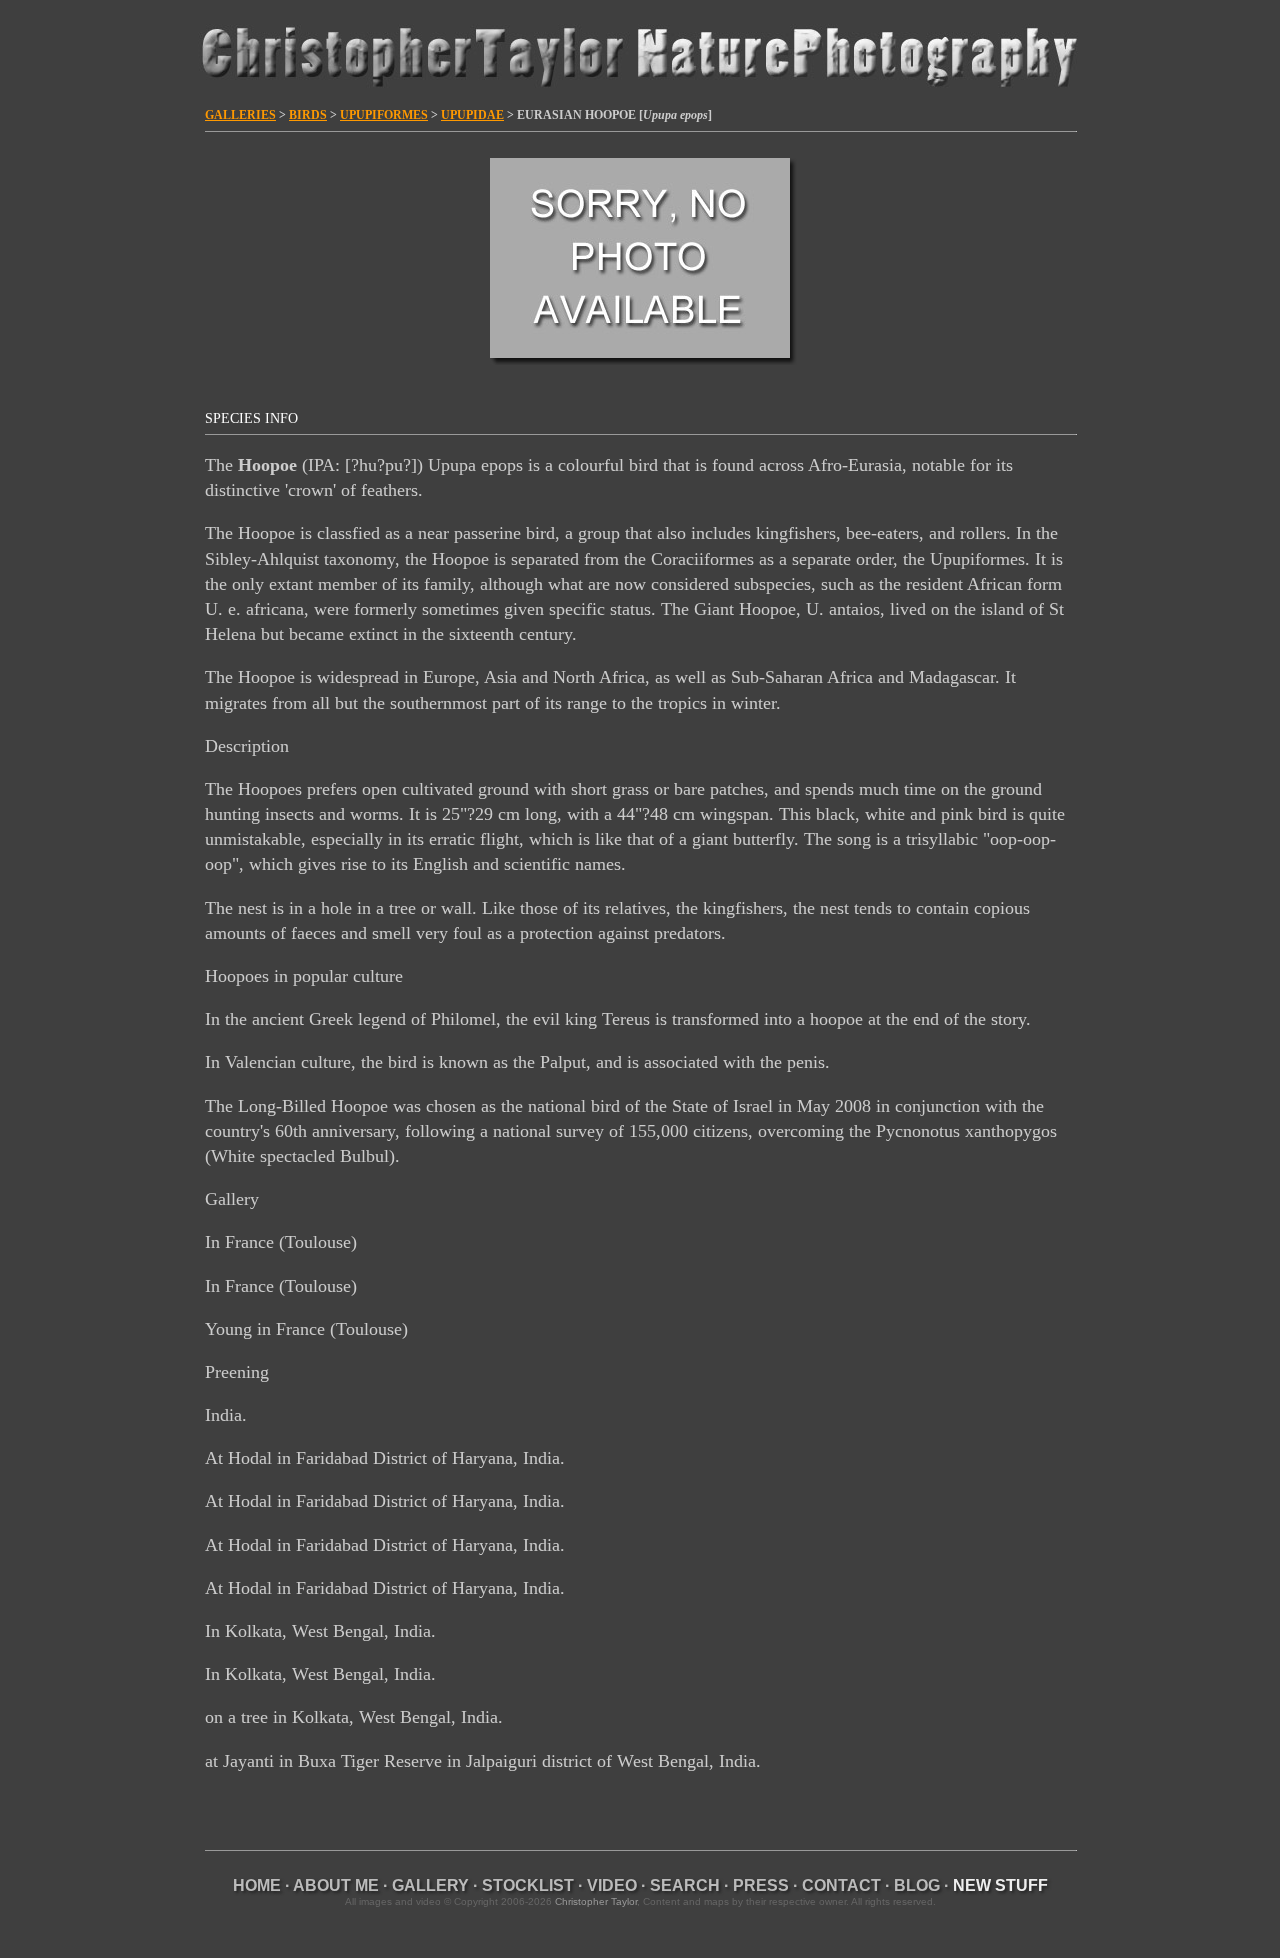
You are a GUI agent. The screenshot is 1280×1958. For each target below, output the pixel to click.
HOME (257, 1885)
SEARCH (685, 1885)
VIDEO (612, 1885)
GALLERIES (240, 115)
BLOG (917, 1885)
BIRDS (308, 115)
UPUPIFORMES (384, 115)
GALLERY (430, 1885)
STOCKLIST (528, 1885)
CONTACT (841, 1885)
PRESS (761, 1885)
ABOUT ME (336, 1885)
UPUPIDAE (472, 115)
